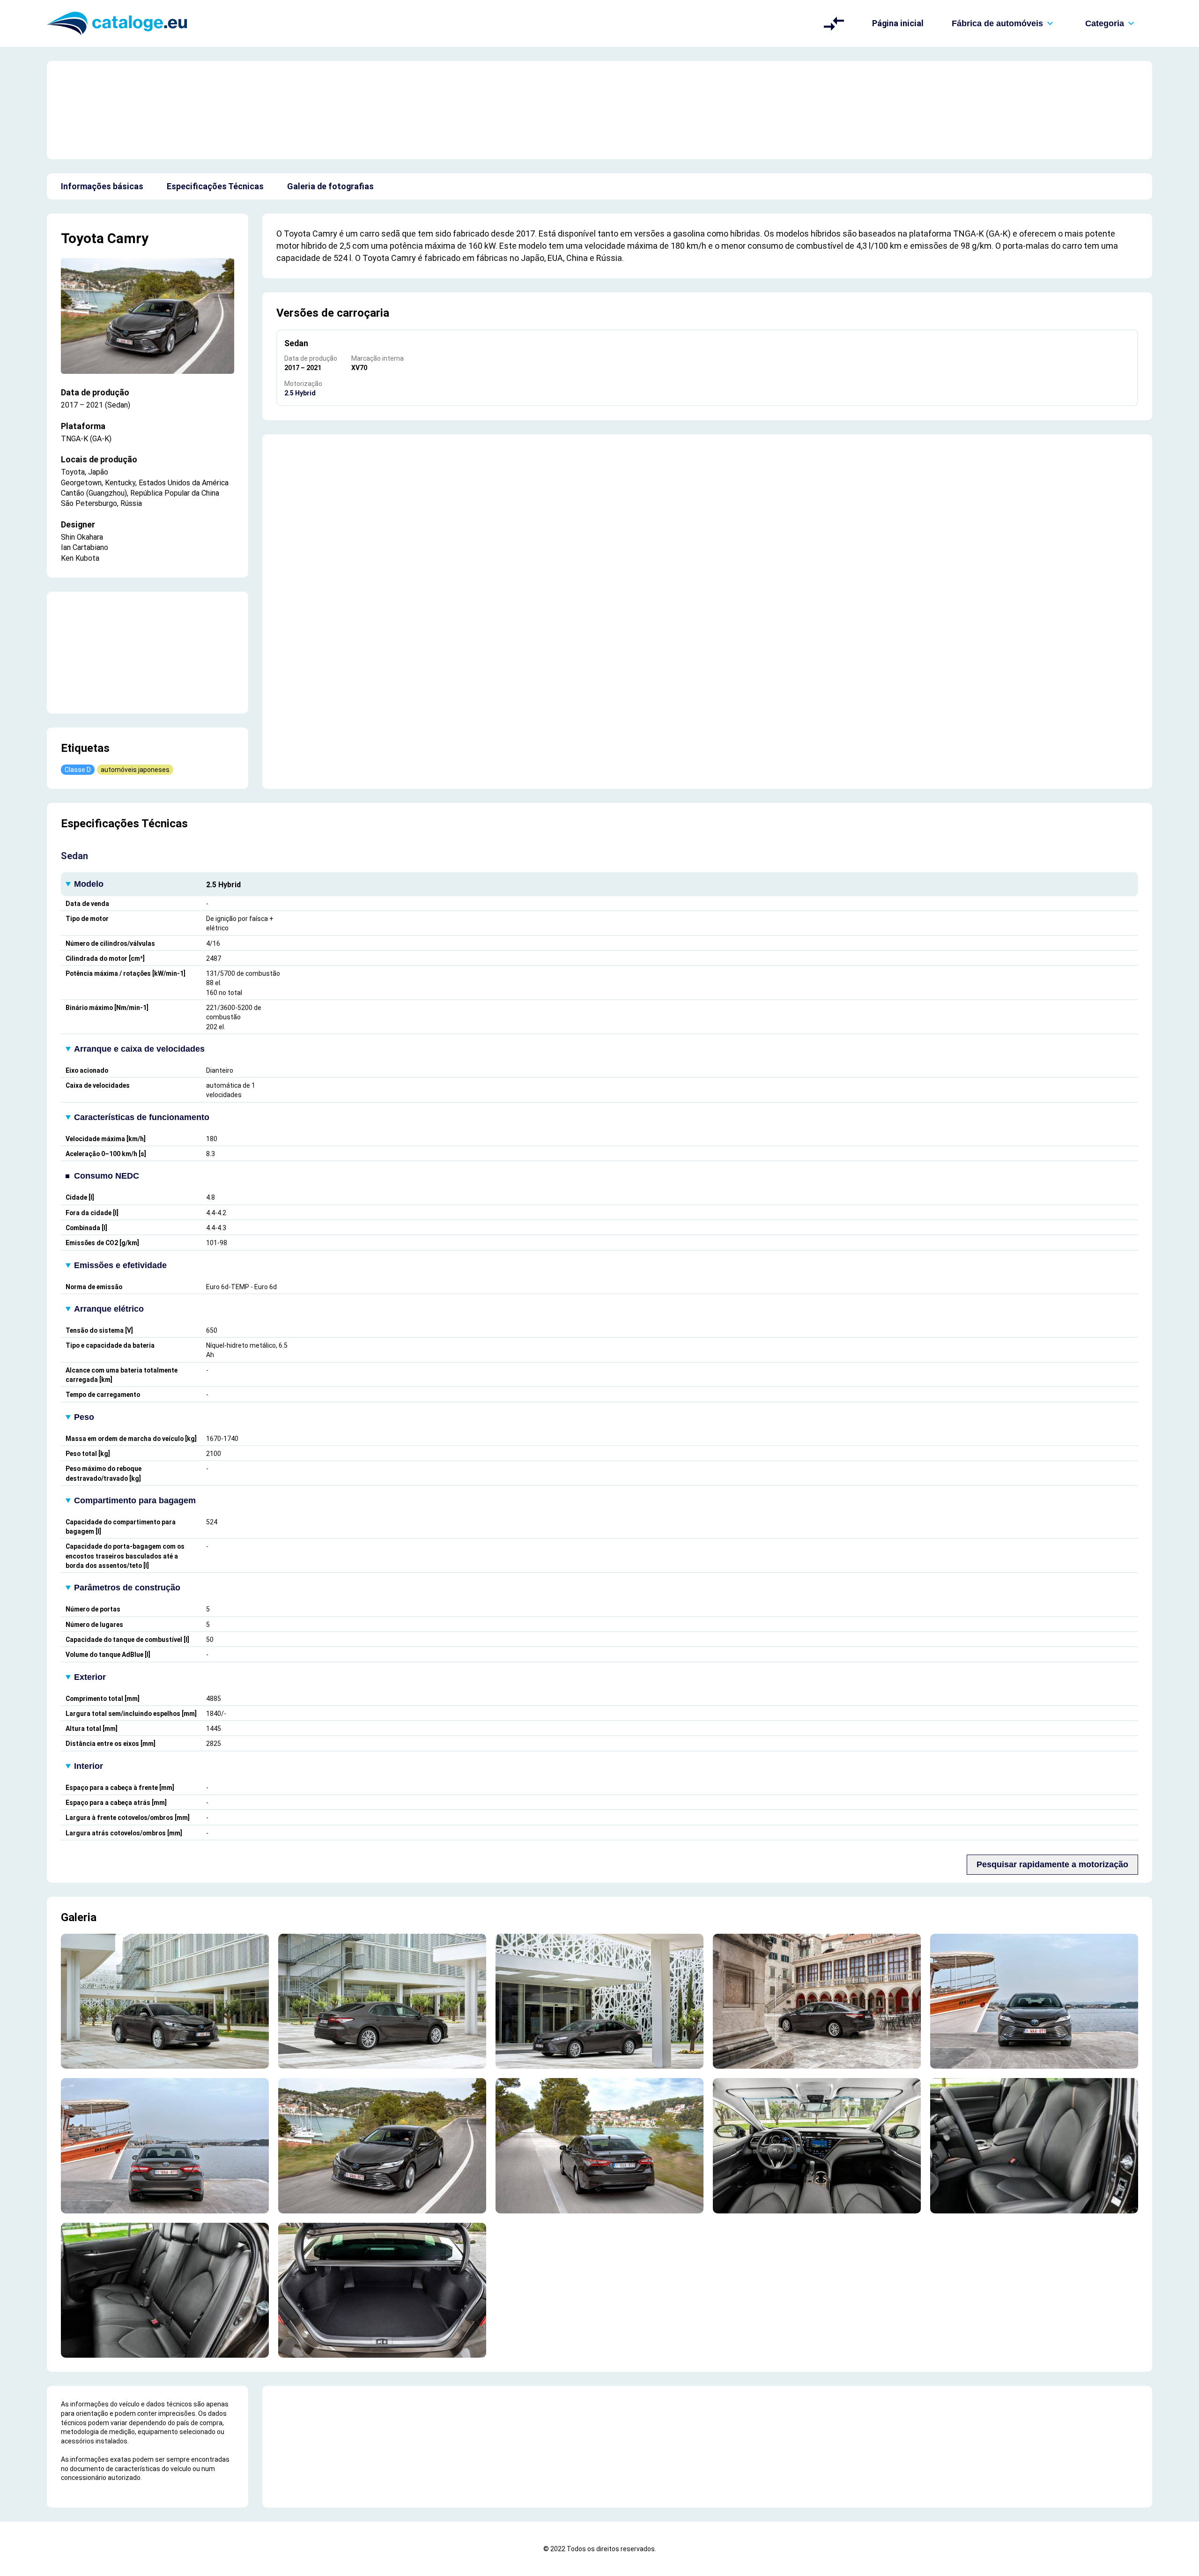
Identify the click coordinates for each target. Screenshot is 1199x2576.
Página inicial (898, 23)
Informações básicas (102, 186)
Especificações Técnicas (215, 186)
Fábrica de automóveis (997, 23)
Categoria (1105, 23)
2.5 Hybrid (300, 393)
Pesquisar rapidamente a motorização (1052, 1864)
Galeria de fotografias (330, 186)
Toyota (82, 238)
